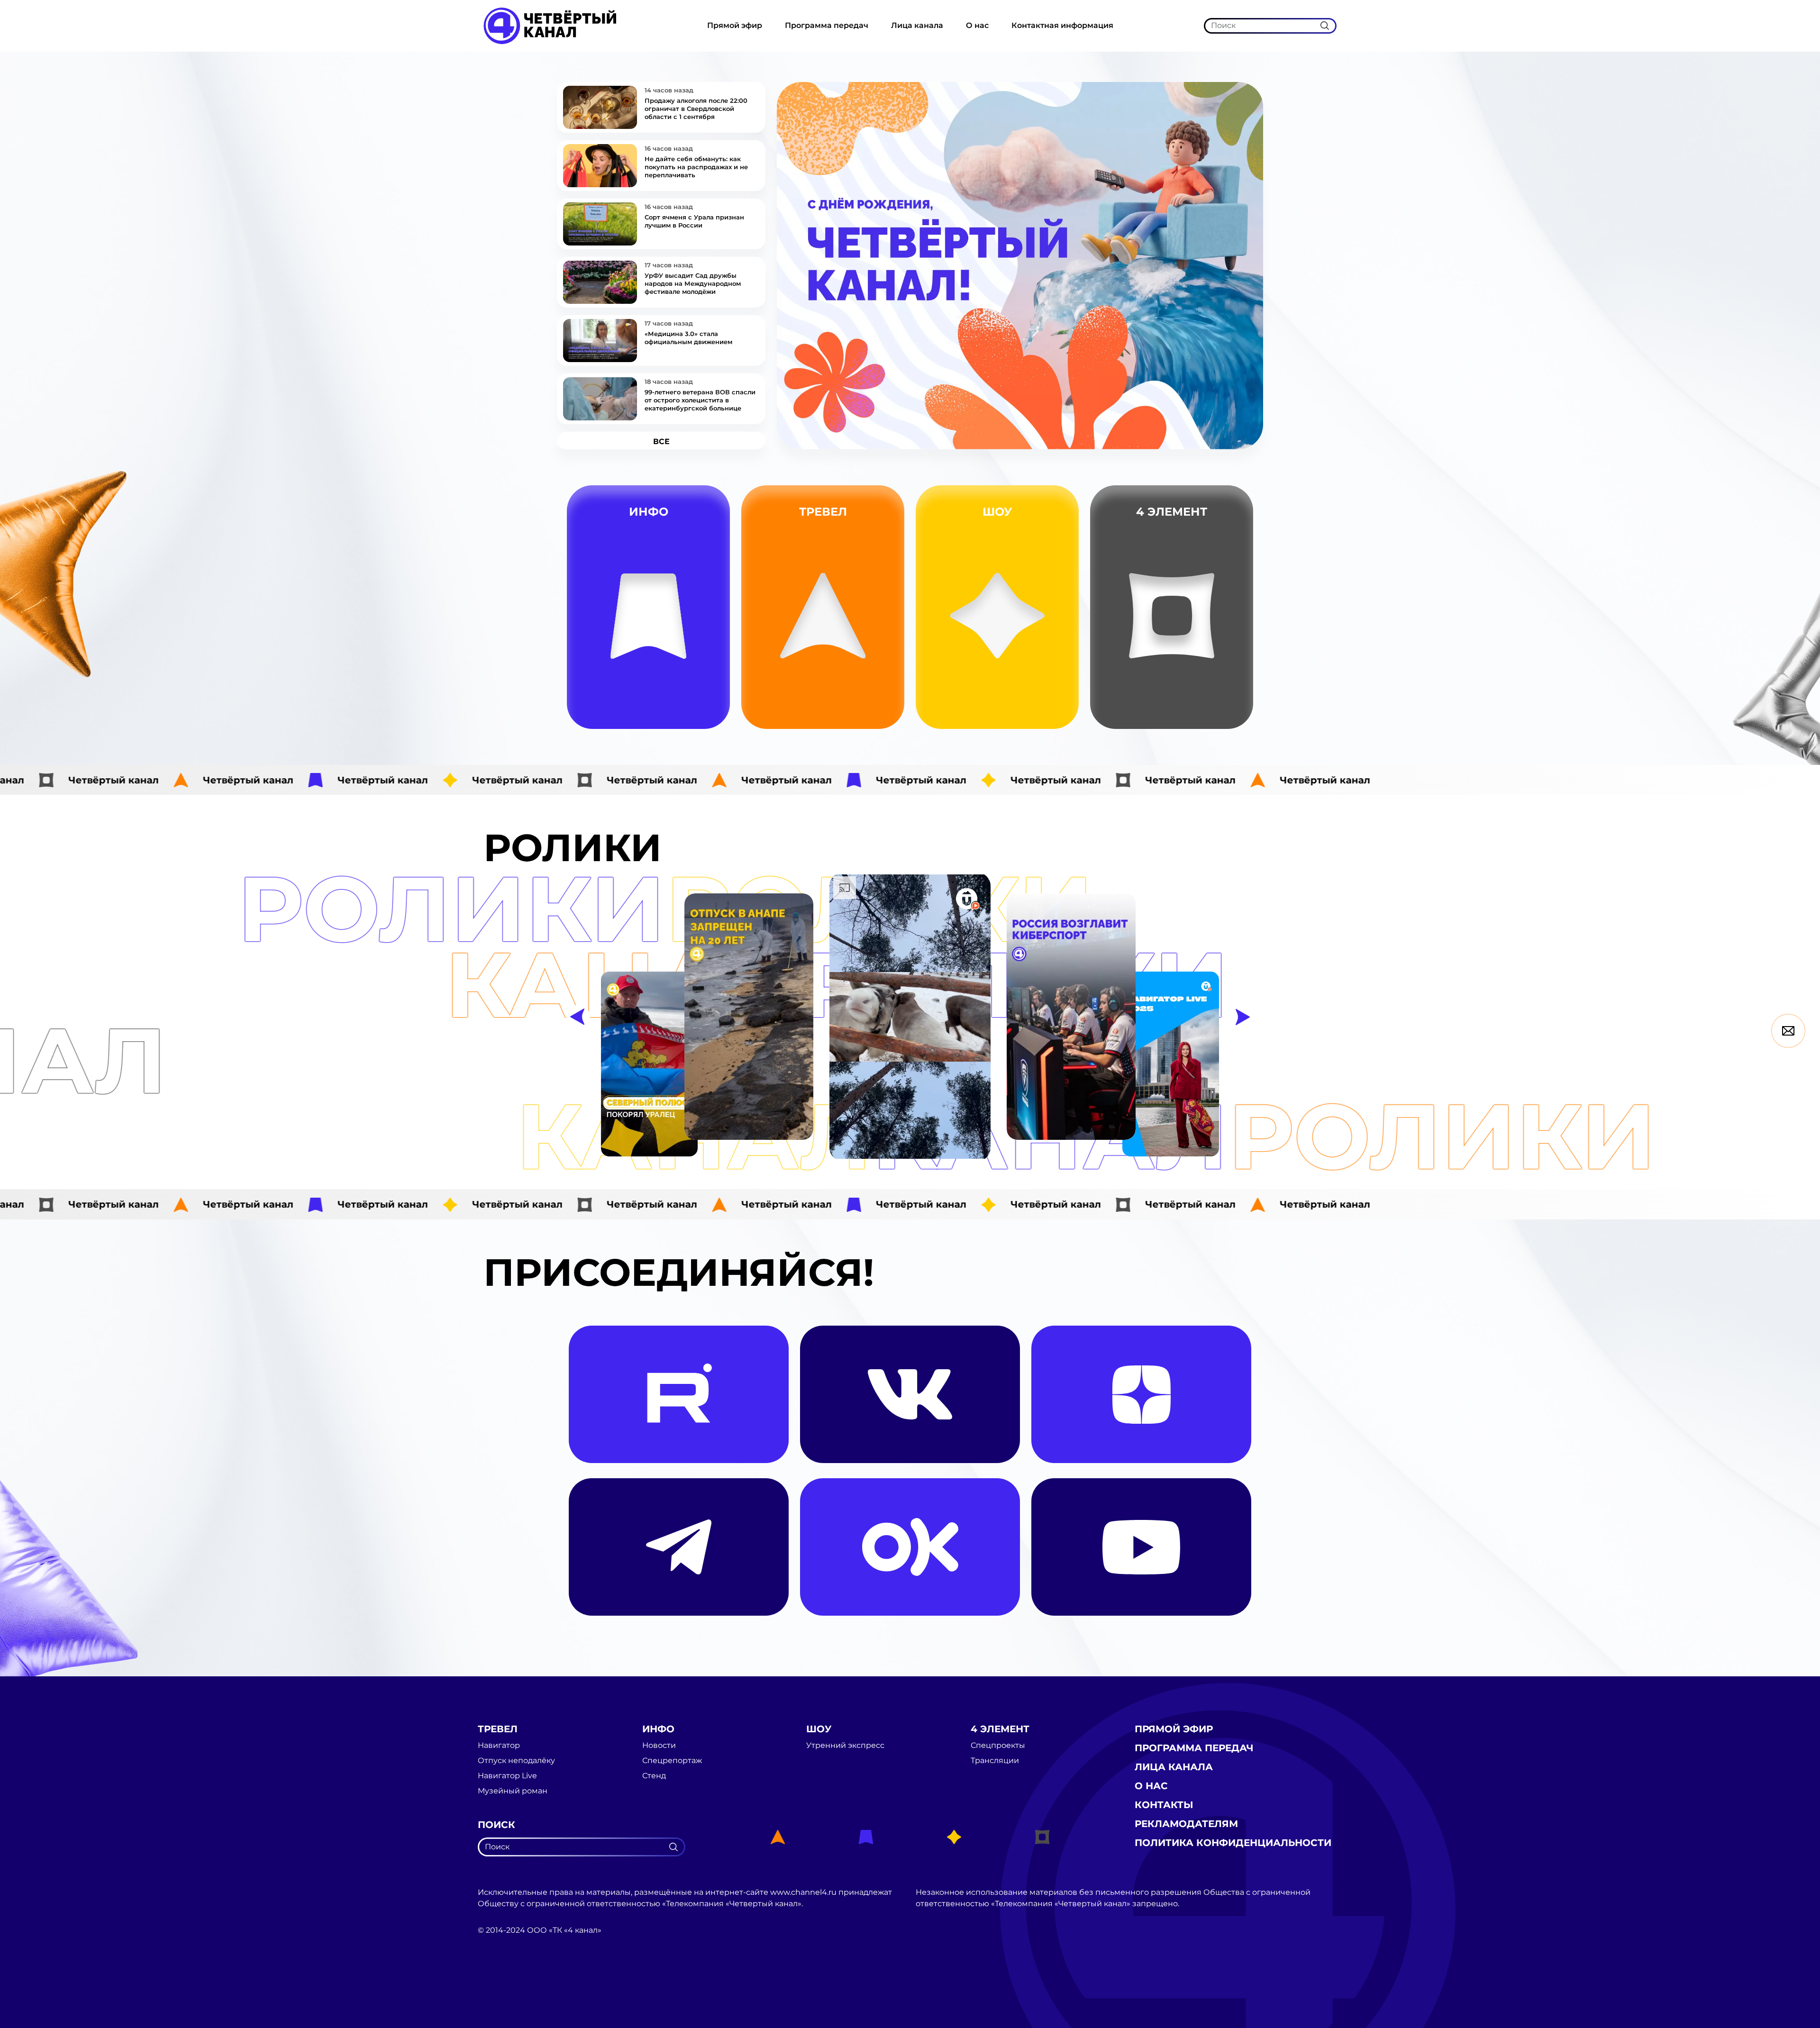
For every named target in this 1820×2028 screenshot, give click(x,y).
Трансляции (1235, 691)
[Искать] (1325, 26)
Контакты (1164, 1805)
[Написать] (1788, 1031)
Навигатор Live (507, 1776)
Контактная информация (1062, 25)
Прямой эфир (735, 25)
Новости (708, 668)
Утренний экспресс (1047, 713)
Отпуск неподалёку (516, 1761)
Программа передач (827, 25)
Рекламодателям (1186, 1824)
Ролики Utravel (877, 713)
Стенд (708, 691)
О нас (977, 25)
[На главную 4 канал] (550, 25)
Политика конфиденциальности (1233, 1843)
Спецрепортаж (708, 713)
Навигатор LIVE (877, 668)
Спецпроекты (1234, 713)
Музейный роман (877, 690)
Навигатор (877, 646)
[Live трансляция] (499, 1984)
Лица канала (917, 25)
